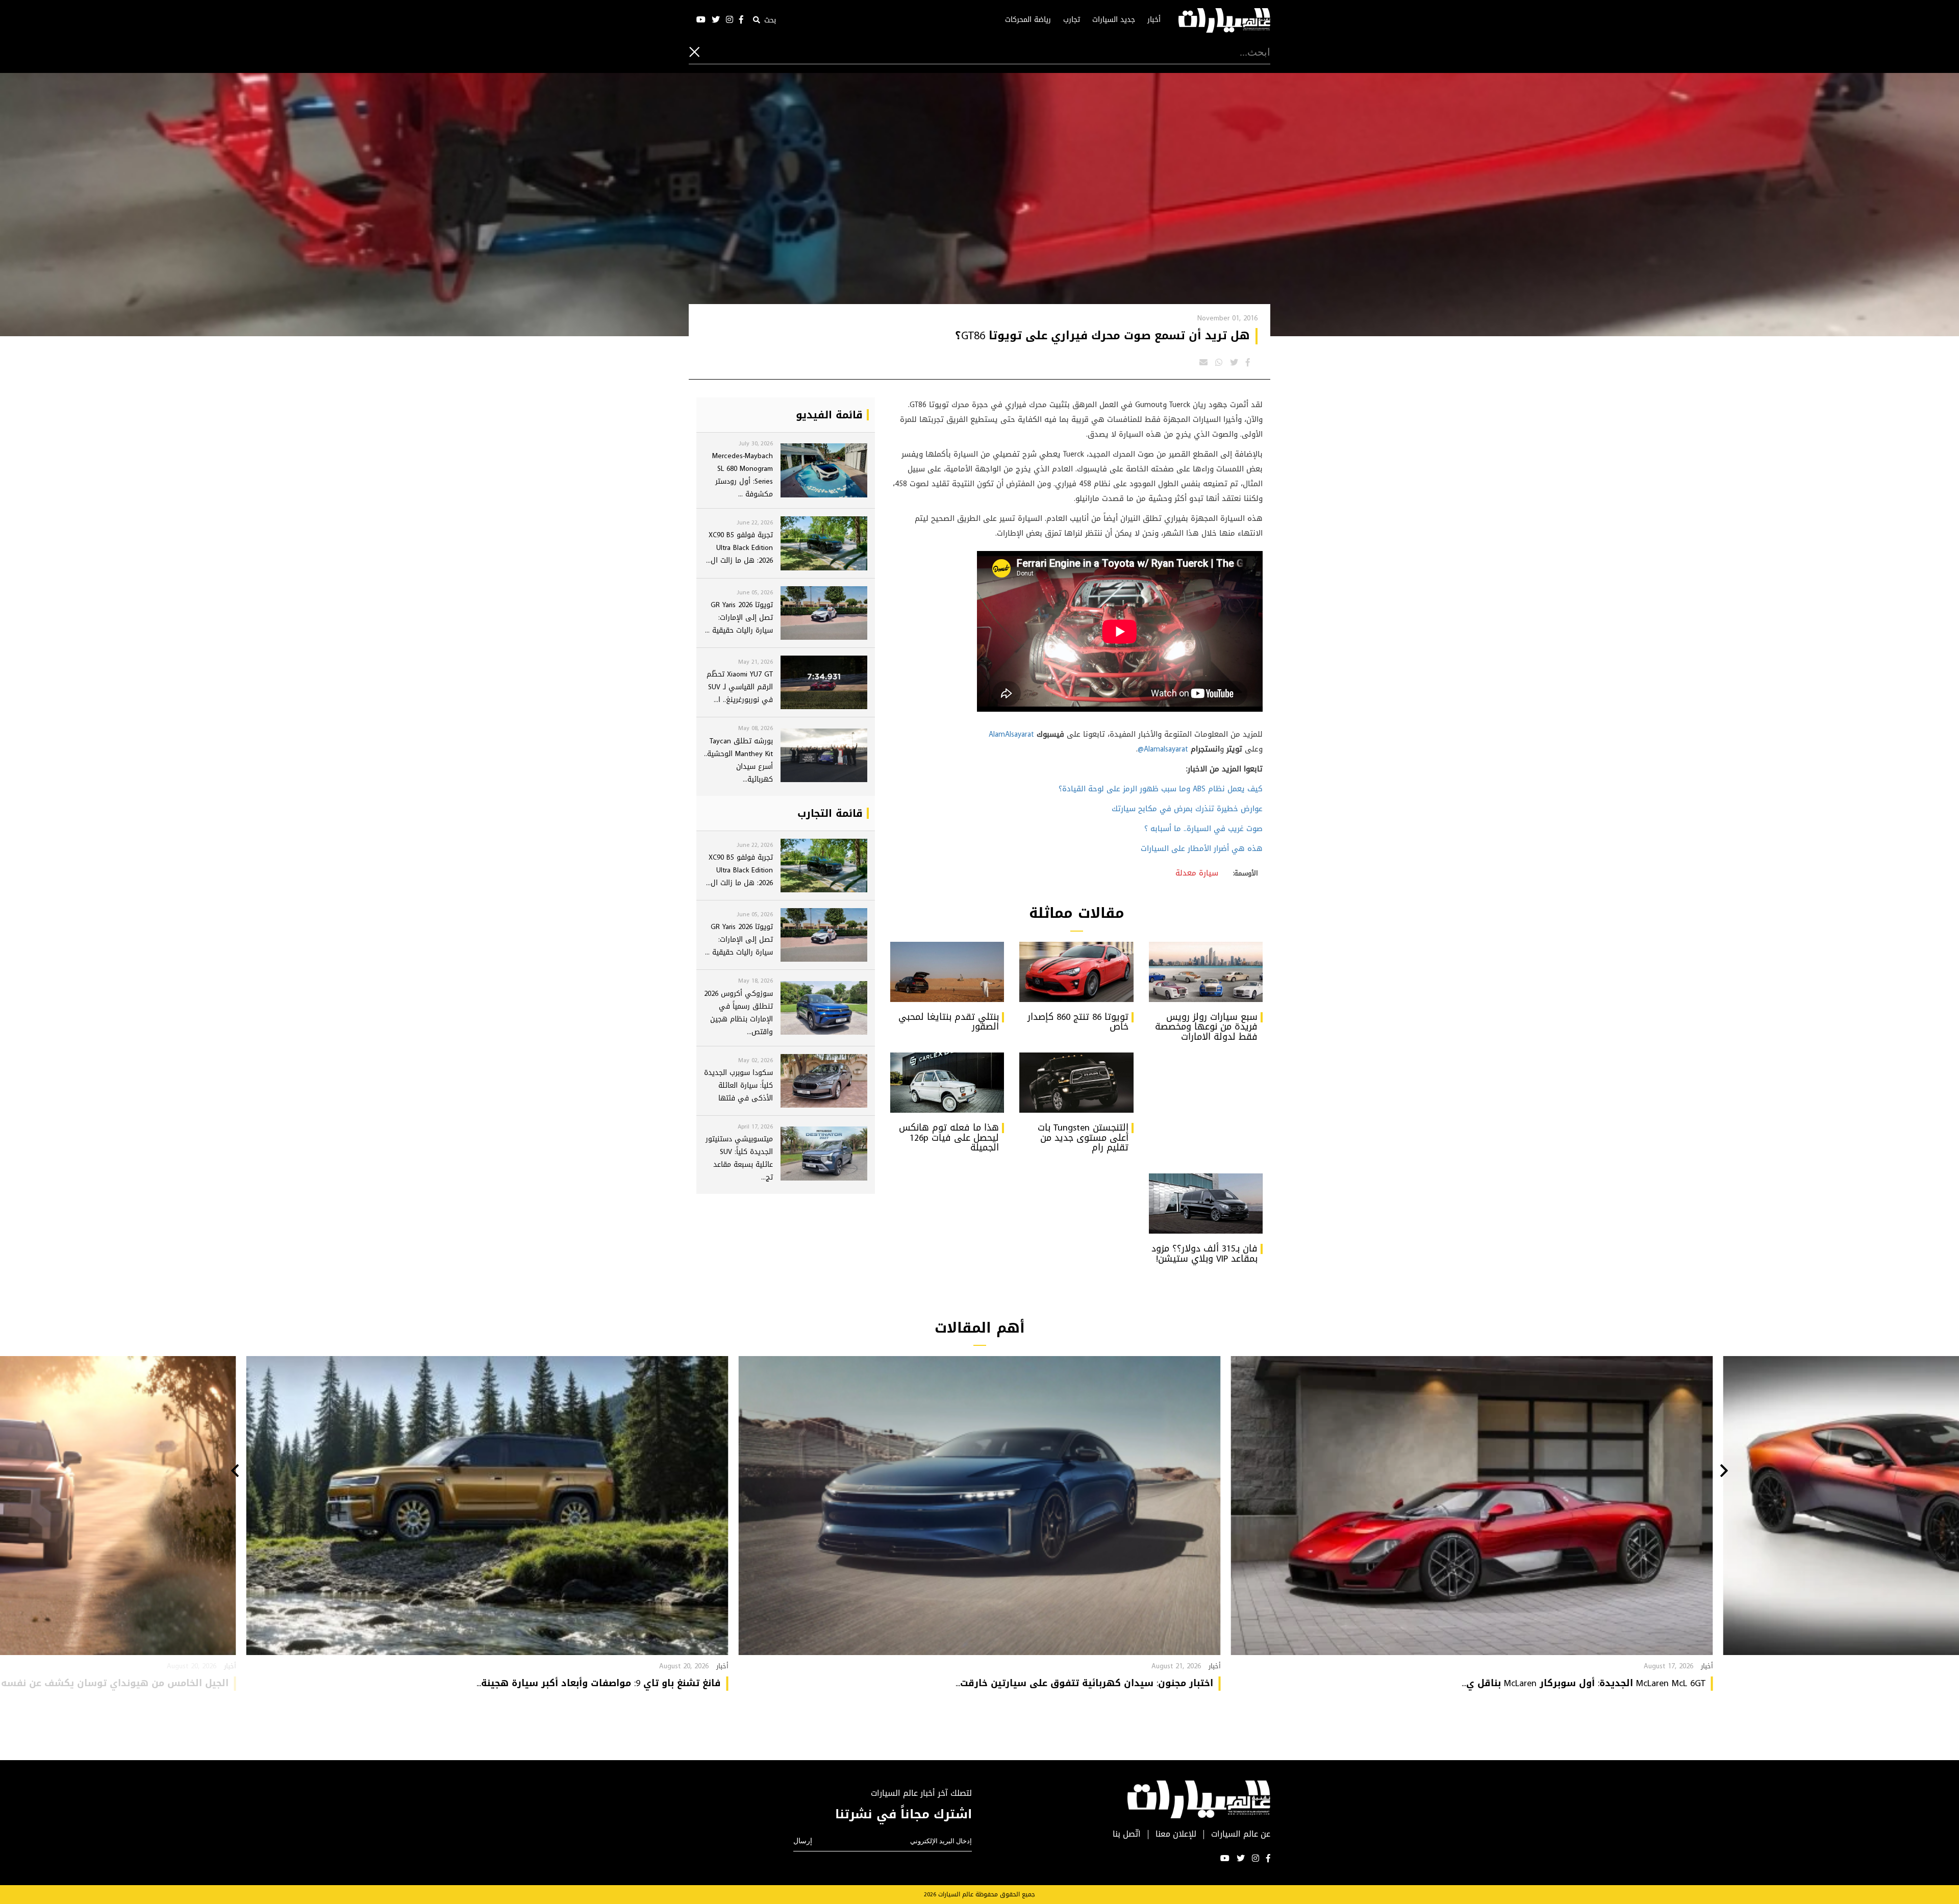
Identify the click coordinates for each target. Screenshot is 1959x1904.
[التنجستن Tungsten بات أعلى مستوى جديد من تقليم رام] (1076, 1083)
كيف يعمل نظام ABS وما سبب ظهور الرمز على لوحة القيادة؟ (1161, 789)
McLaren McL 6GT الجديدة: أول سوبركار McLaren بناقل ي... (1584, 1683)
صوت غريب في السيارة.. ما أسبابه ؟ (1203, 829)
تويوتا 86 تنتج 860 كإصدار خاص (1078, 1022)
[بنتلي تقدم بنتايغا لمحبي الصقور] (947, 972)
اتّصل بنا (1127, 1834)
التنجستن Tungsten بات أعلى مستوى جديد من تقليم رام (1083, 1138)
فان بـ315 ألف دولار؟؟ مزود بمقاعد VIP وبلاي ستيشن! (1204, 1254)
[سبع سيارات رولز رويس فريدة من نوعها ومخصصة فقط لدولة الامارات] (1206, 972)
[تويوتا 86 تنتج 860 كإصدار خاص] (1076, 972)
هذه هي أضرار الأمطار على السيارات (1202, 848)
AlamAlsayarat (1011, 734)
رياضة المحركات (1028, 20)
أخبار (1154, 20)
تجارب (1072, 20)
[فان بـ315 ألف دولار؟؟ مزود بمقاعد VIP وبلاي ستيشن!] (1206, 1204)
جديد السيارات (1114, 20)
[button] (1724, 1472)
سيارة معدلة (1197, 873)
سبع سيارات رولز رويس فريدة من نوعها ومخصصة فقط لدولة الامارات (1206, 1027)
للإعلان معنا (1176, 1834)
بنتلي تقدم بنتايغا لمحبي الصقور (949, 1022)
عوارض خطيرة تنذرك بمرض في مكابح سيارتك (1187, 809)
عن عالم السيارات (1241, 1834)
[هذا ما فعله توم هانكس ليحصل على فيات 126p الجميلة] (947, 1083)
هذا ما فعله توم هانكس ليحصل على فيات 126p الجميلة (949, 1138)
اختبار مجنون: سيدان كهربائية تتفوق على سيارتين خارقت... (1084, 1683)
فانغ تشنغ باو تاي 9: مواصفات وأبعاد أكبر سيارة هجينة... (599, 1683)
